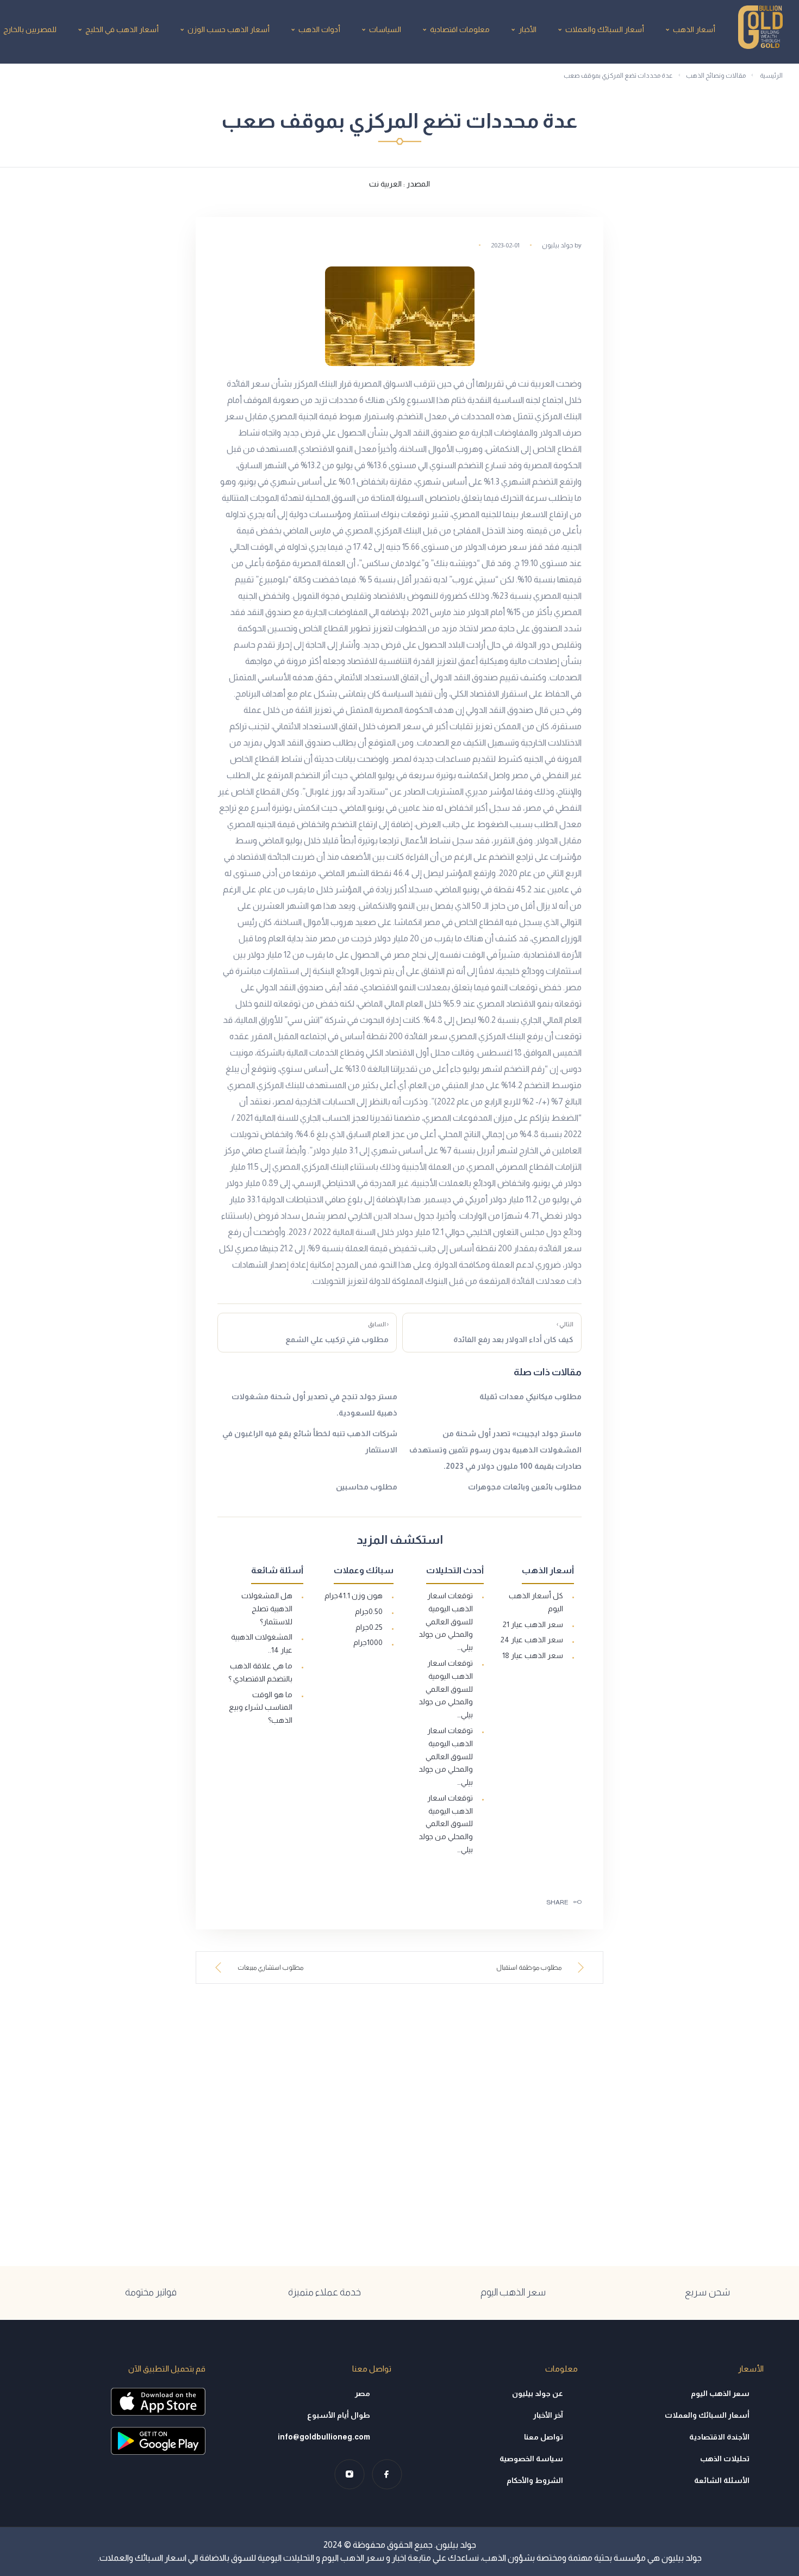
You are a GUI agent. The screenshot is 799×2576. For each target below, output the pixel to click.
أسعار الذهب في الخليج (122, 29)
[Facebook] (387, 2474)
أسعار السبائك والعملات (605, 29)
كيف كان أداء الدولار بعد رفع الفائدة (513, 1332)
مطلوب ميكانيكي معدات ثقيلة (530, 1396)
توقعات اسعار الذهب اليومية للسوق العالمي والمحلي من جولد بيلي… (446, 1621)
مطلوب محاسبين (367, 1487)
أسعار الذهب (694, 29)
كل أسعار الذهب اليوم (536, 1602)
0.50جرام (369, 1611)
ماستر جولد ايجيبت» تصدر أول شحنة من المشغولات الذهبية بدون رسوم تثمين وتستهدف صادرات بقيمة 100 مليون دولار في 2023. (495, 1450)
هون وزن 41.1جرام (354, 1596)
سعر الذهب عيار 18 (533, 1655)
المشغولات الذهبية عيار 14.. (262, 1643)
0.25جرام (369, 1627)
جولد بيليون (558, 245)
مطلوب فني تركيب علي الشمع (337, 1332)
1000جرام (368, 1642)
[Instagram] (349, 2474)
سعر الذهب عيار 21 (533, 1624)
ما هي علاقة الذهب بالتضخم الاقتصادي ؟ (260, 1672)
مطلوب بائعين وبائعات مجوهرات (525, 1487)
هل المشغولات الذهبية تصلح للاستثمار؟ (267, 1609)
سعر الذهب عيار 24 (532, 1640)
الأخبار (528, 29)
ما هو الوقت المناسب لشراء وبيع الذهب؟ (261, 1708)
